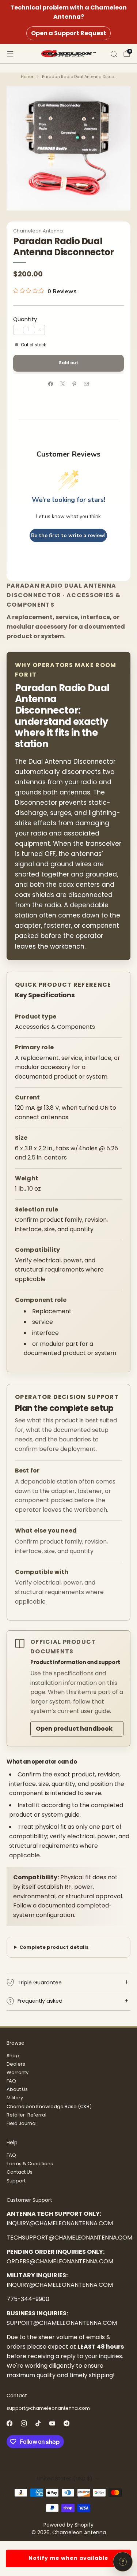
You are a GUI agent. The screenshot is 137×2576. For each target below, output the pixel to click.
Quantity (25, 319)
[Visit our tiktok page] (38, 2424)
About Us (17, 2089)
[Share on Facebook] (51, 384)
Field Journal (22, 2123)
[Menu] (10, 54)
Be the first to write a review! (68, 535)
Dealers (16, 2064)
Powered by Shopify (68, 2525)
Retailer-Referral (26, 2115)
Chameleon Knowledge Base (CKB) (49, 2106)
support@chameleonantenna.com (48, 2408)
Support (16, 2181)
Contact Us (20, 2172)
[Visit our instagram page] (24, 2424)
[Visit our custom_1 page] (66, 2424)
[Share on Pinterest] (75, 384)
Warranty (18, 2072)
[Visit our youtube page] (52, 2424)
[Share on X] (63, 384)
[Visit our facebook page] (9, 2424)
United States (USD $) (65, 2479)
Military (15, 2098)
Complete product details (54, 1947)
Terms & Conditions (30, 2164)
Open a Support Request (69, 33)
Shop (13, 2056)
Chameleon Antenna (38, 231)
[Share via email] (87, 384)
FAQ (11, 2081)
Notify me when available (68, 2558)
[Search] (114, 54)
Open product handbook (74, 1729)
